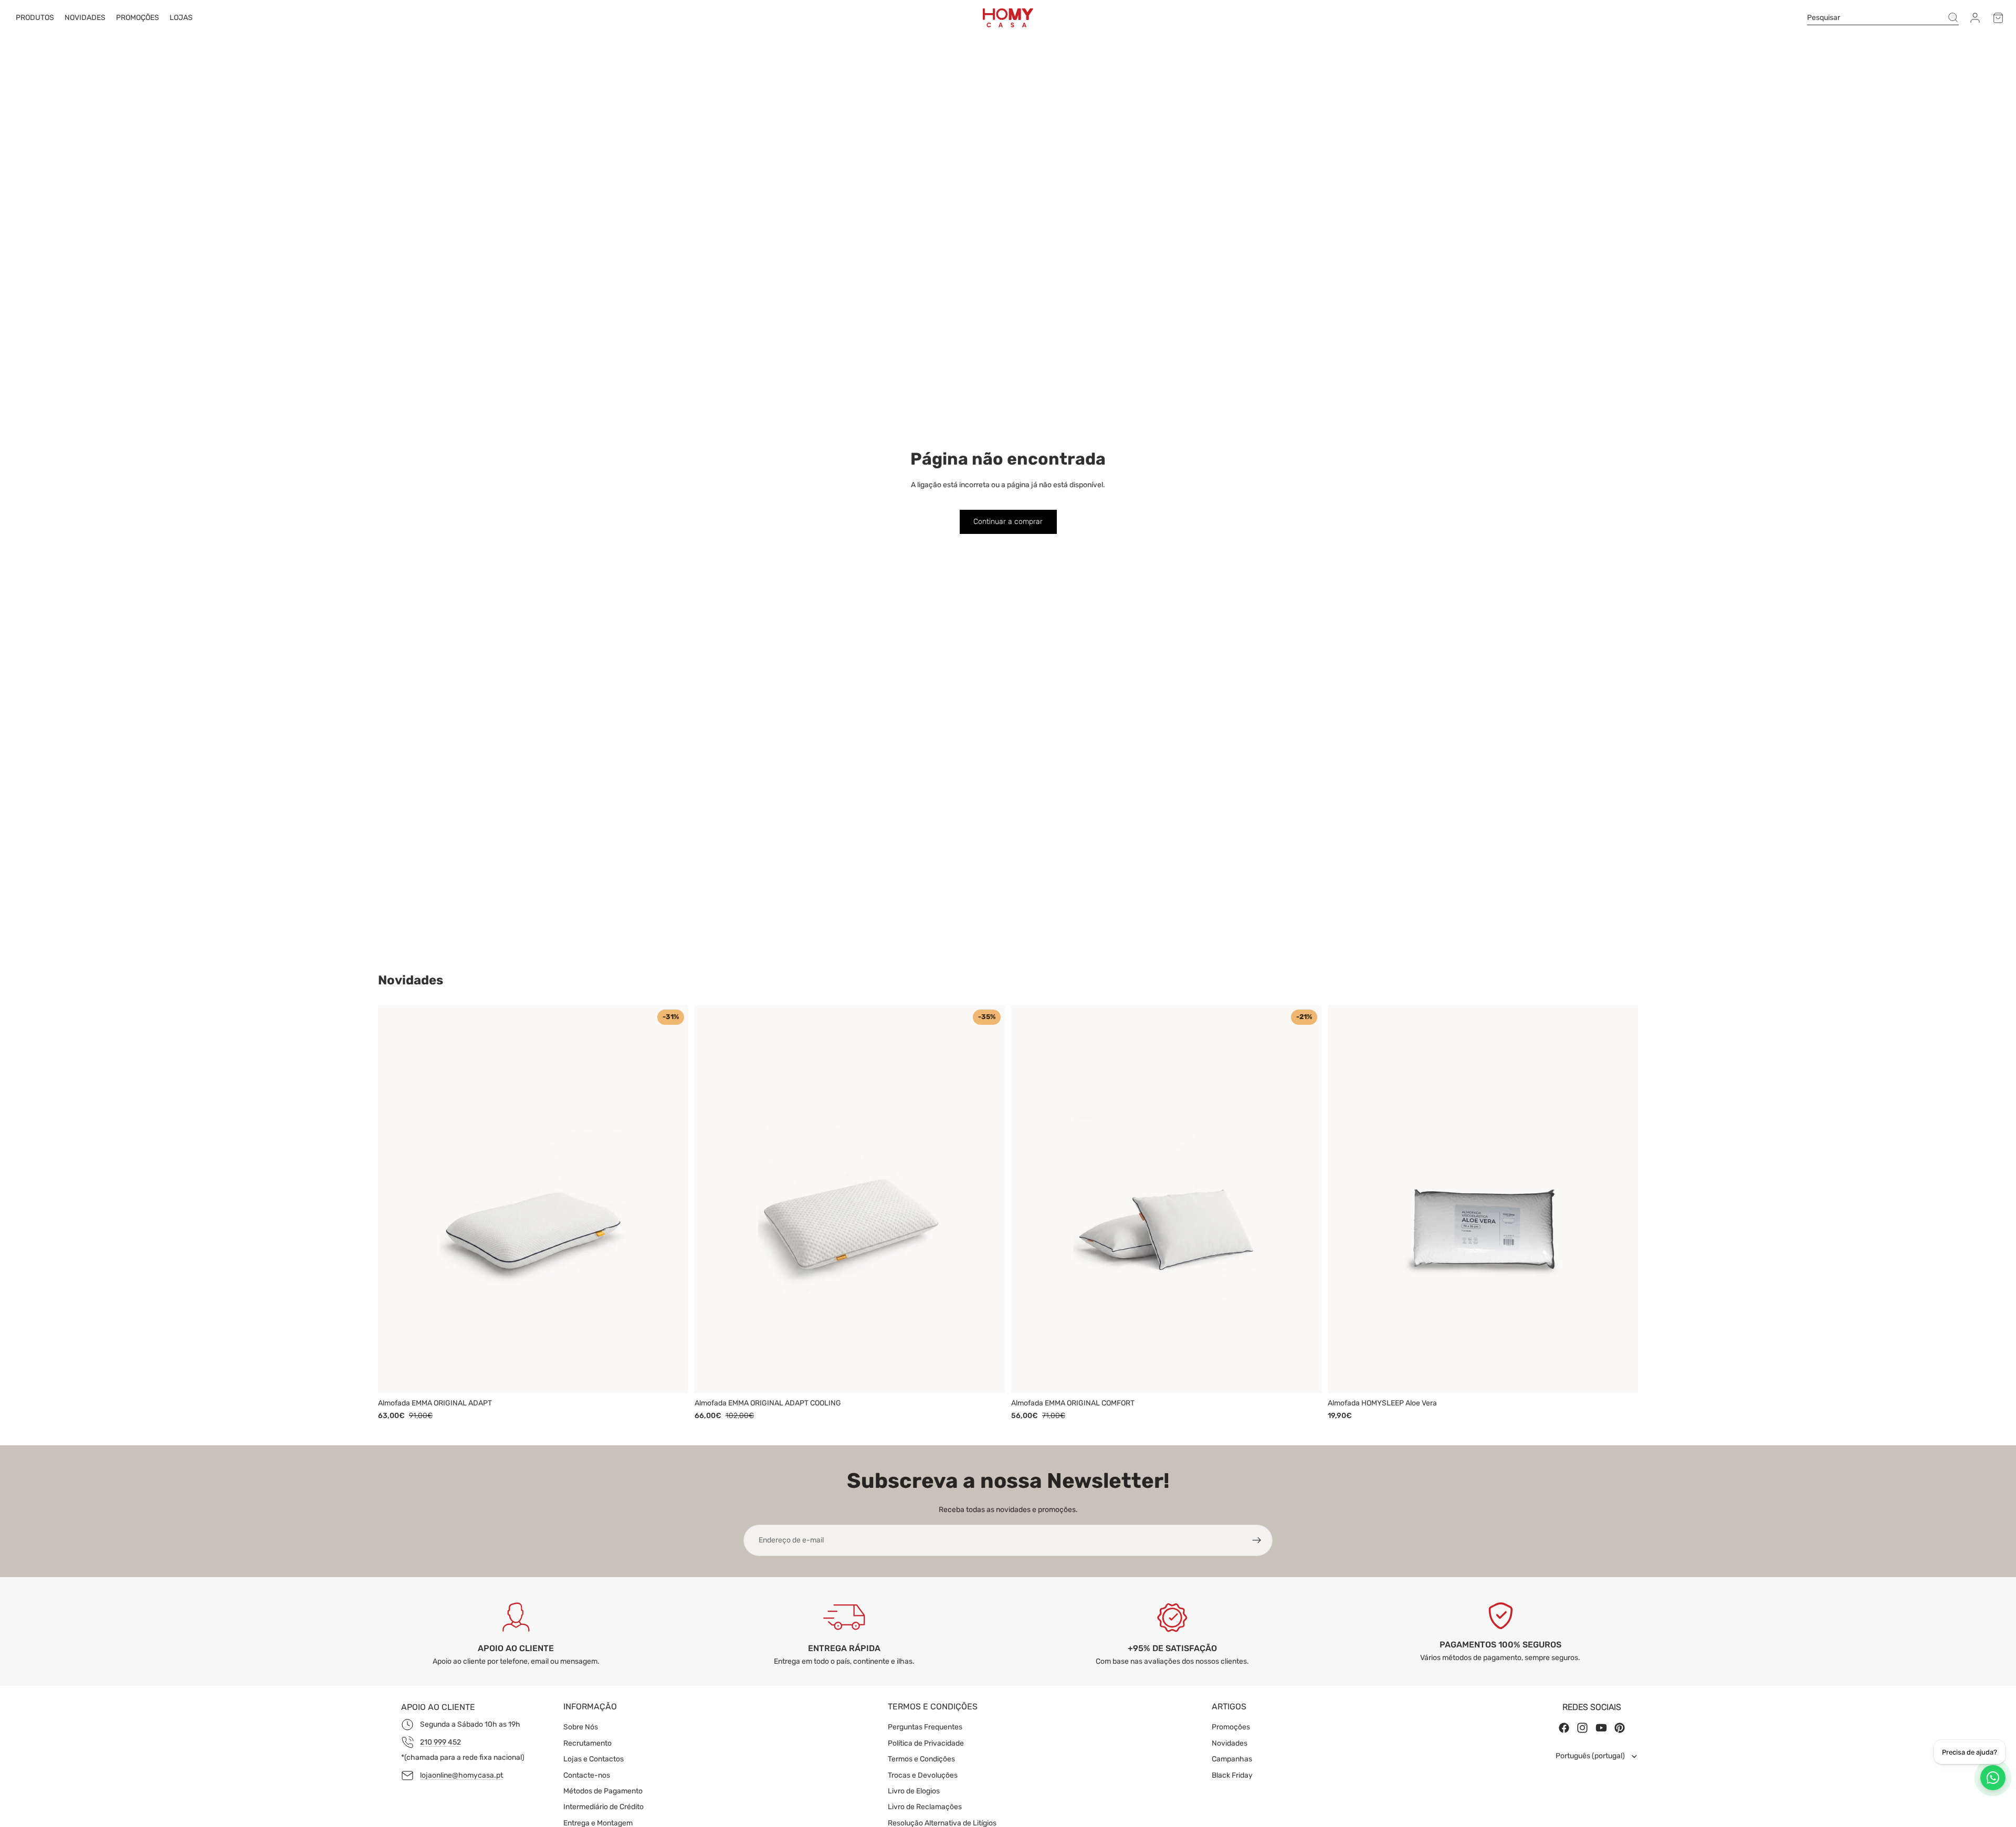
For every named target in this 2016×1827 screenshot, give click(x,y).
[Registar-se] (1257, 1540)
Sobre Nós (581, 1727)
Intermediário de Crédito (603, 1807)
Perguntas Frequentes (925, 1727)
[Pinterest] (1620, 1728)
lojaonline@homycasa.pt (461, 1775)
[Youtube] (1601, 1728)
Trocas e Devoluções (923, 1775)
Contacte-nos (587, 1775)
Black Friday (1232, 1775)
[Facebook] (1564, 1728)
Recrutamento (587, 1743)
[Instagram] (1582, 1728)
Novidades (1230, 1743)
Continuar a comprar (1008, 522)
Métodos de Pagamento (603, 1791)
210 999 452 (440, 1742)
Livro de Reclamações (925, 1807)
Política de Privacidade (926, 1743)
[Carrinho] (1998, 18)
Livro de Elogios (914, 1791)
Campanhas (1232, 1759)
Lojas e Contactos (594, 1759)
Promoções (1231, 1727)
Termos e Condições (921, 1759)
